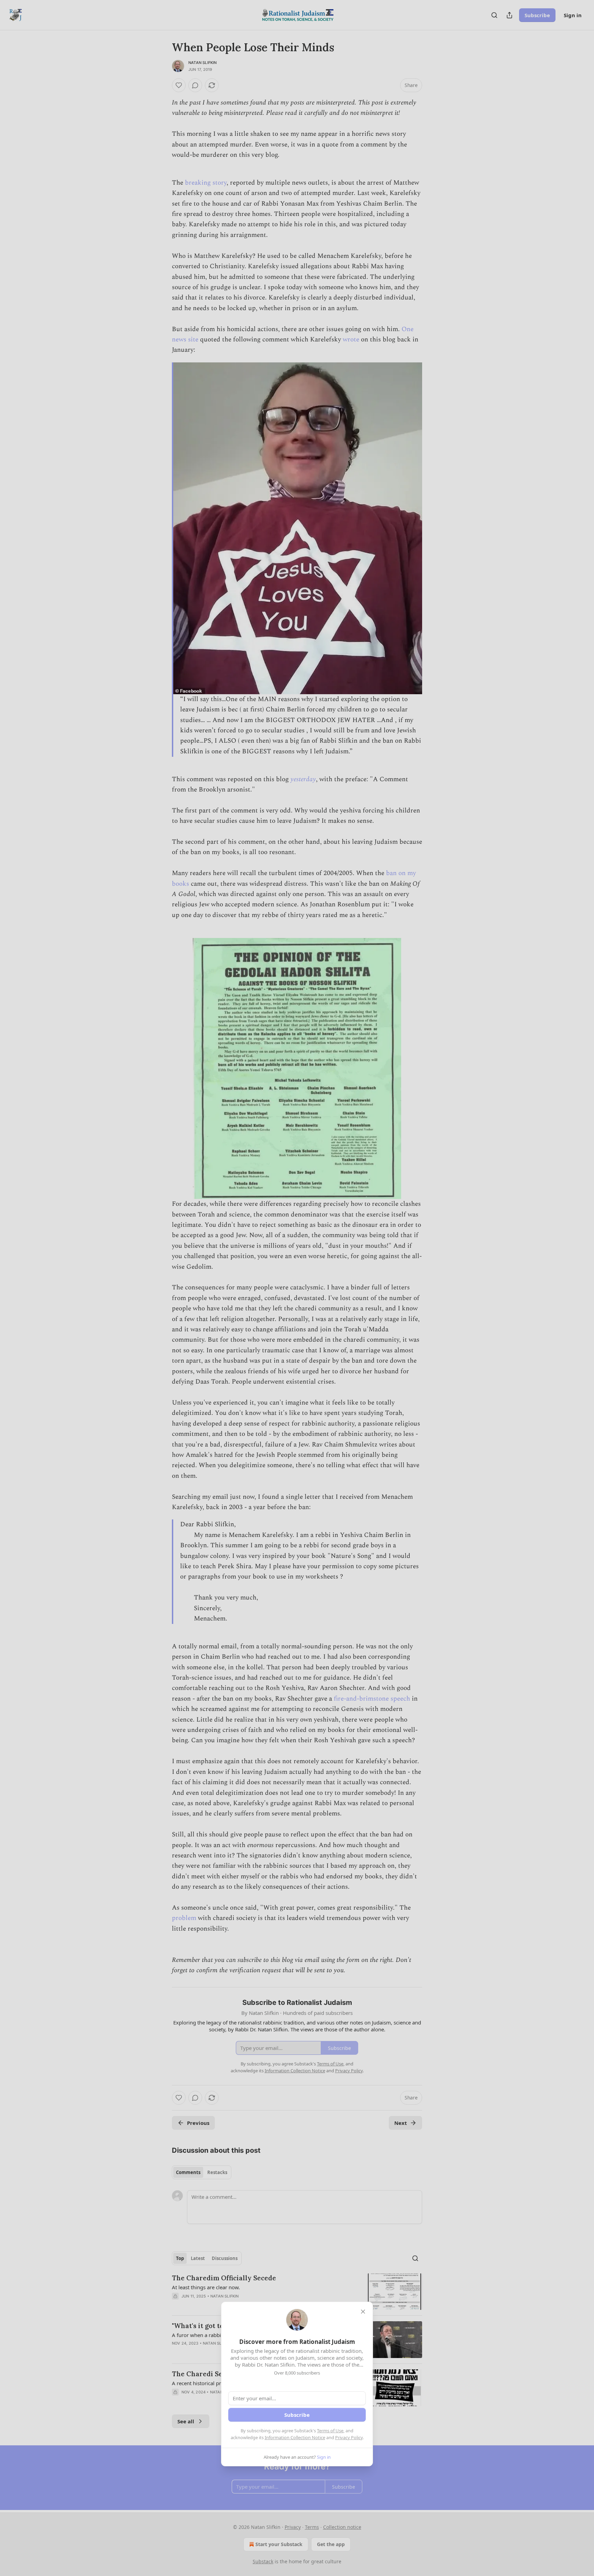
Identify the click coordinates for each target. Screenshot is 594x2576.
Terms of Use (330, 2431)
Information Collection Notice (295, 2437)
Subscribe (297, 2415)
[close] (363, 2312)
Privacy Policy (349, 2437)
